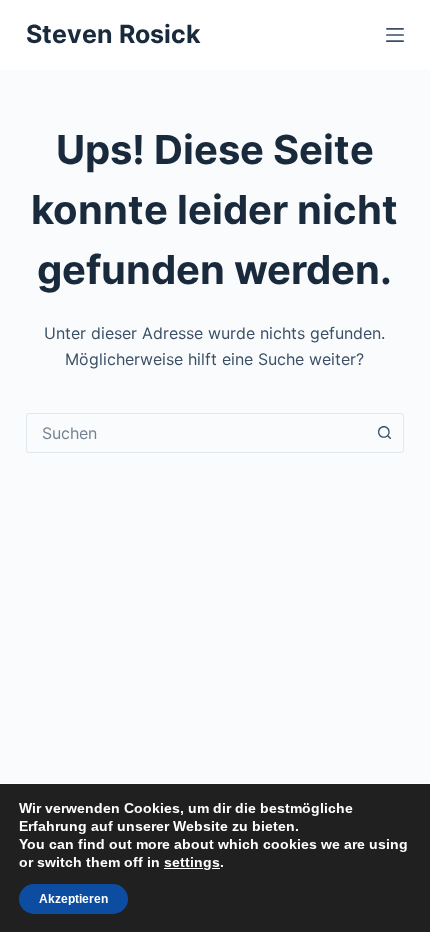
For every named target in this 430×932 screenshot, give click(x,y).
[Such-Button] (384, 433)
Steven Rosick (113, 34)
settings (192, 862)
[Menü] (395, 35)
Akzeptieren (73, 899)
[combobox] (196, 433)
